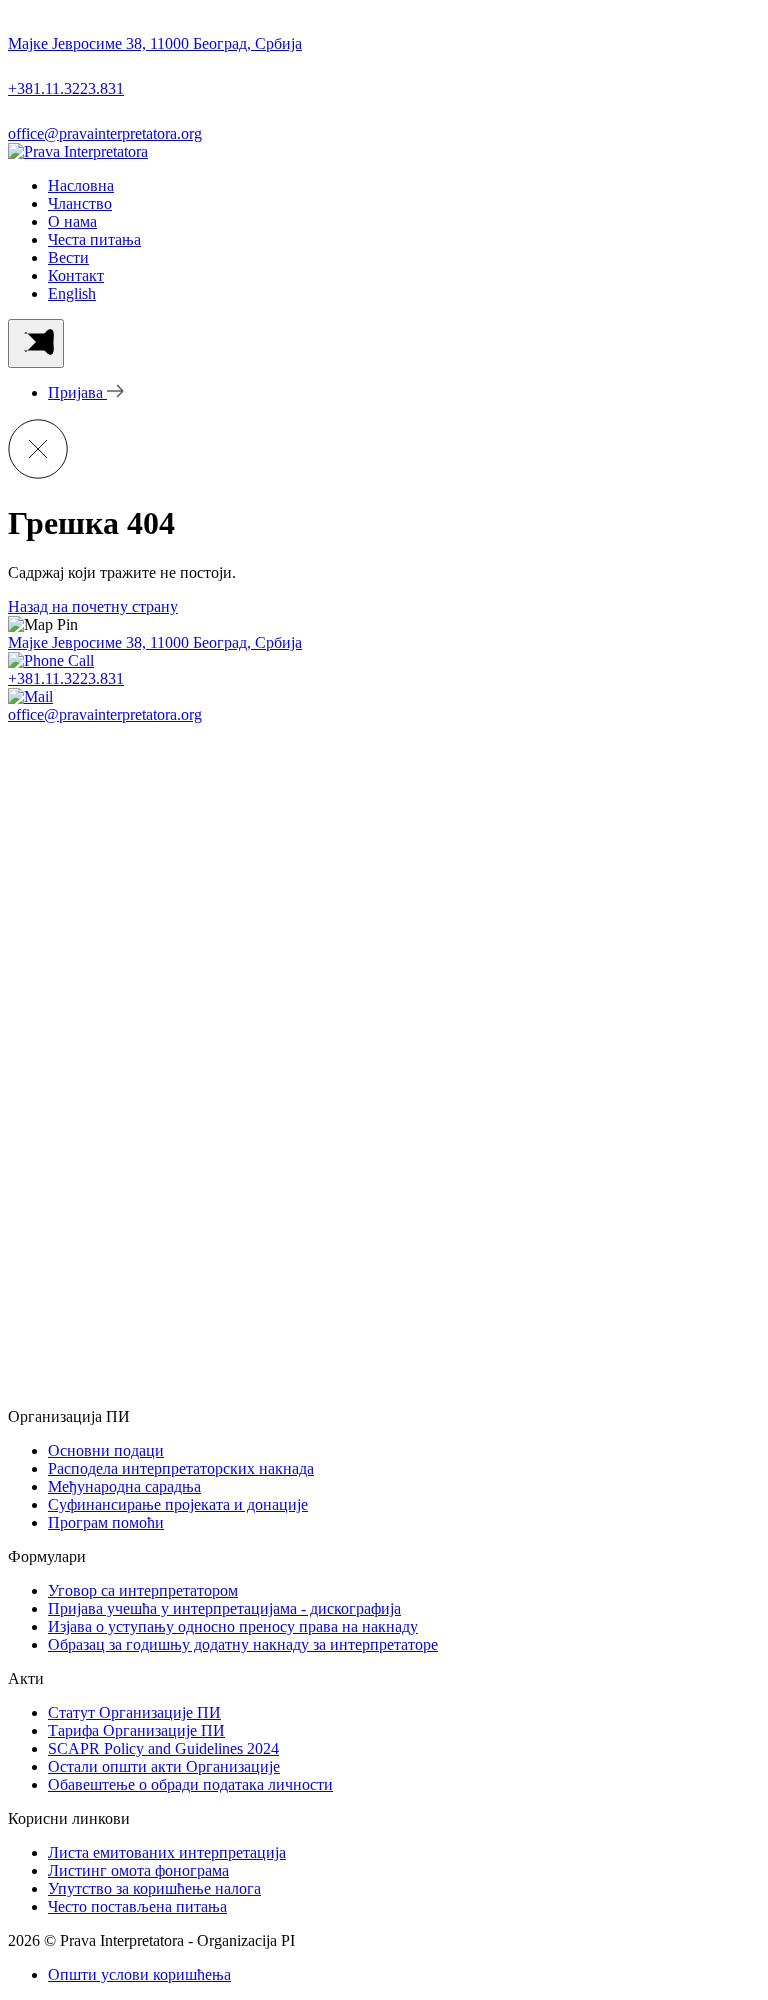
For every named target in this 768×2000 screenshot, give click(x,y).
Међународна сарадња (124, 1486)
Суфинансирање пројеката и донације (178, 1504)
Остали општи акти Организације (164, 1766)
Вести (68, 257)
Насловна (81, 185)
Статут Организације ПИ (134, 1712)
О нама (72, 221)
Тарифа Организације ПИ (136, 1730)
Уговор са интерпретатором (143, 1590)
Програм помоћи (106, 1522)
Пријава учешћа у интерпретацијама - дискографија (224, 1608)
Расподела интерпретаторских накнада (181, 1468)
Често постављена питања (137, 1906)
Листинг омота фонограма (138, 1870)
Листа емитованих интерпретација (167, 1852)
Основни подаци (106, 1450)
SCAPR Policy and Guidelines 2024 (163, 1748)
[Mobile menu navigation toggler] (36, 343)
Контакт (76, 275)
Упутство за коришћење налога (154, 1888)
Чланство (80, 203)
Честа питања (94, 239)
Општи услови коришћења (139, 1974)
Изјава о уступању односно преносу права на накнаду (233, 1626)
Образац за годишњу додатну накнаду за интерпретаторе (243, 1644)
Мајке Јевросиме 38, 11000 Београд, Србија (155, 642)
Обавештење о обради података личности (190, 1784)
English (72, 293)
